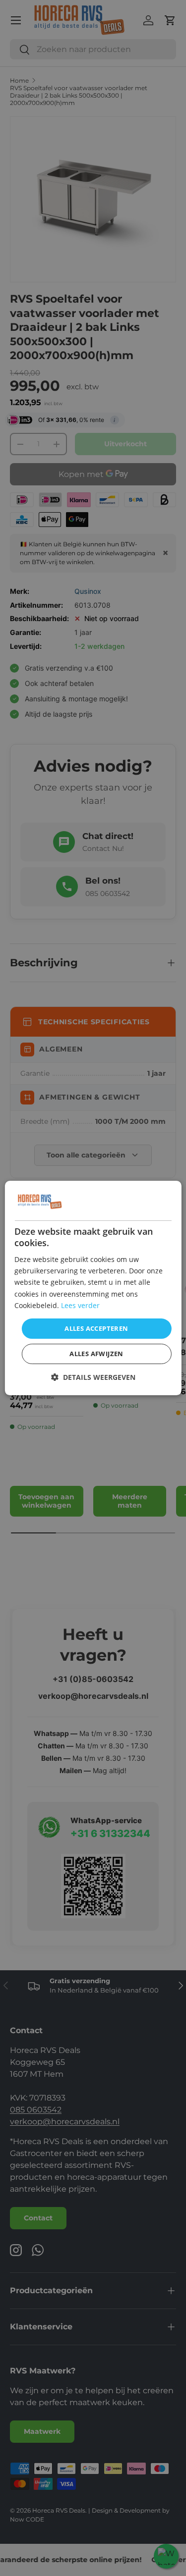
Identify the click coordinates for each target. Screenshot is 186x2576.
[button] (93, 1377)
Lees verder (80, 1305)
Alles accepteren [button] (96, 1328)
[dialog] (93, 1288)
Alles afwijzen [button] (96, 1354)
